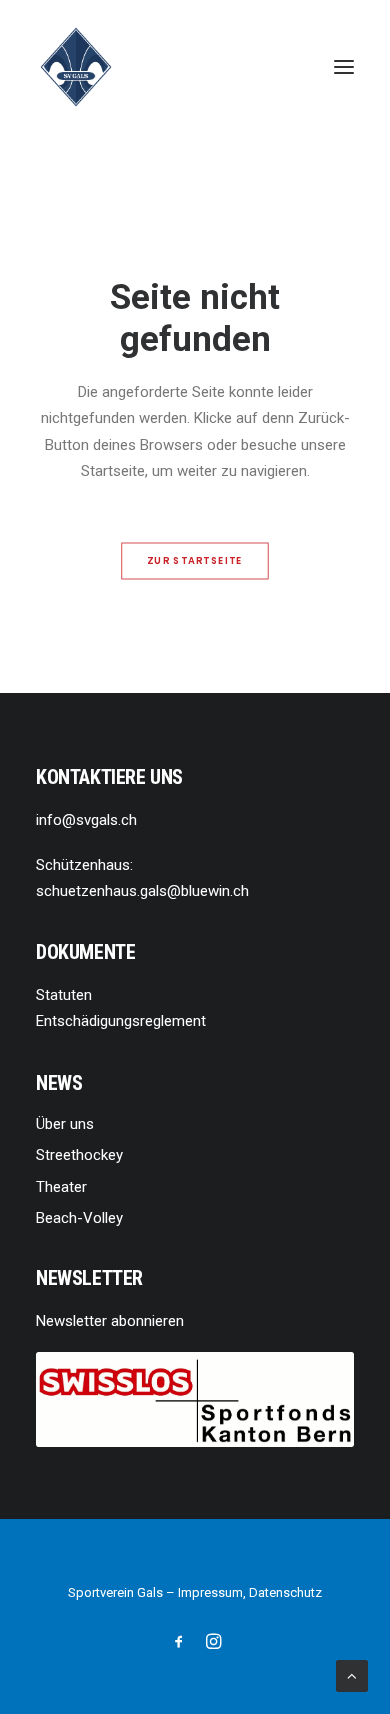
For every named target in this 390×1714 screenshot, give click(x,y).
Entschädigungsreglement (121, 1021)
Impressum (210, 1592)
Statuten (64, 995)
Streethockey (79, 1155)
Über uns (65, 1124)
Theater (61, 1187)
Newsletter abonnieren (110, 1321)
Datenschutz (285, 1592)
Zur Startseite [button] (195, 561)
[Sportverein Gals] (76, 67)
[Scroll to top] (352, 1675)
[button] (344, 67)
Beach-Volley (79, 1218)
